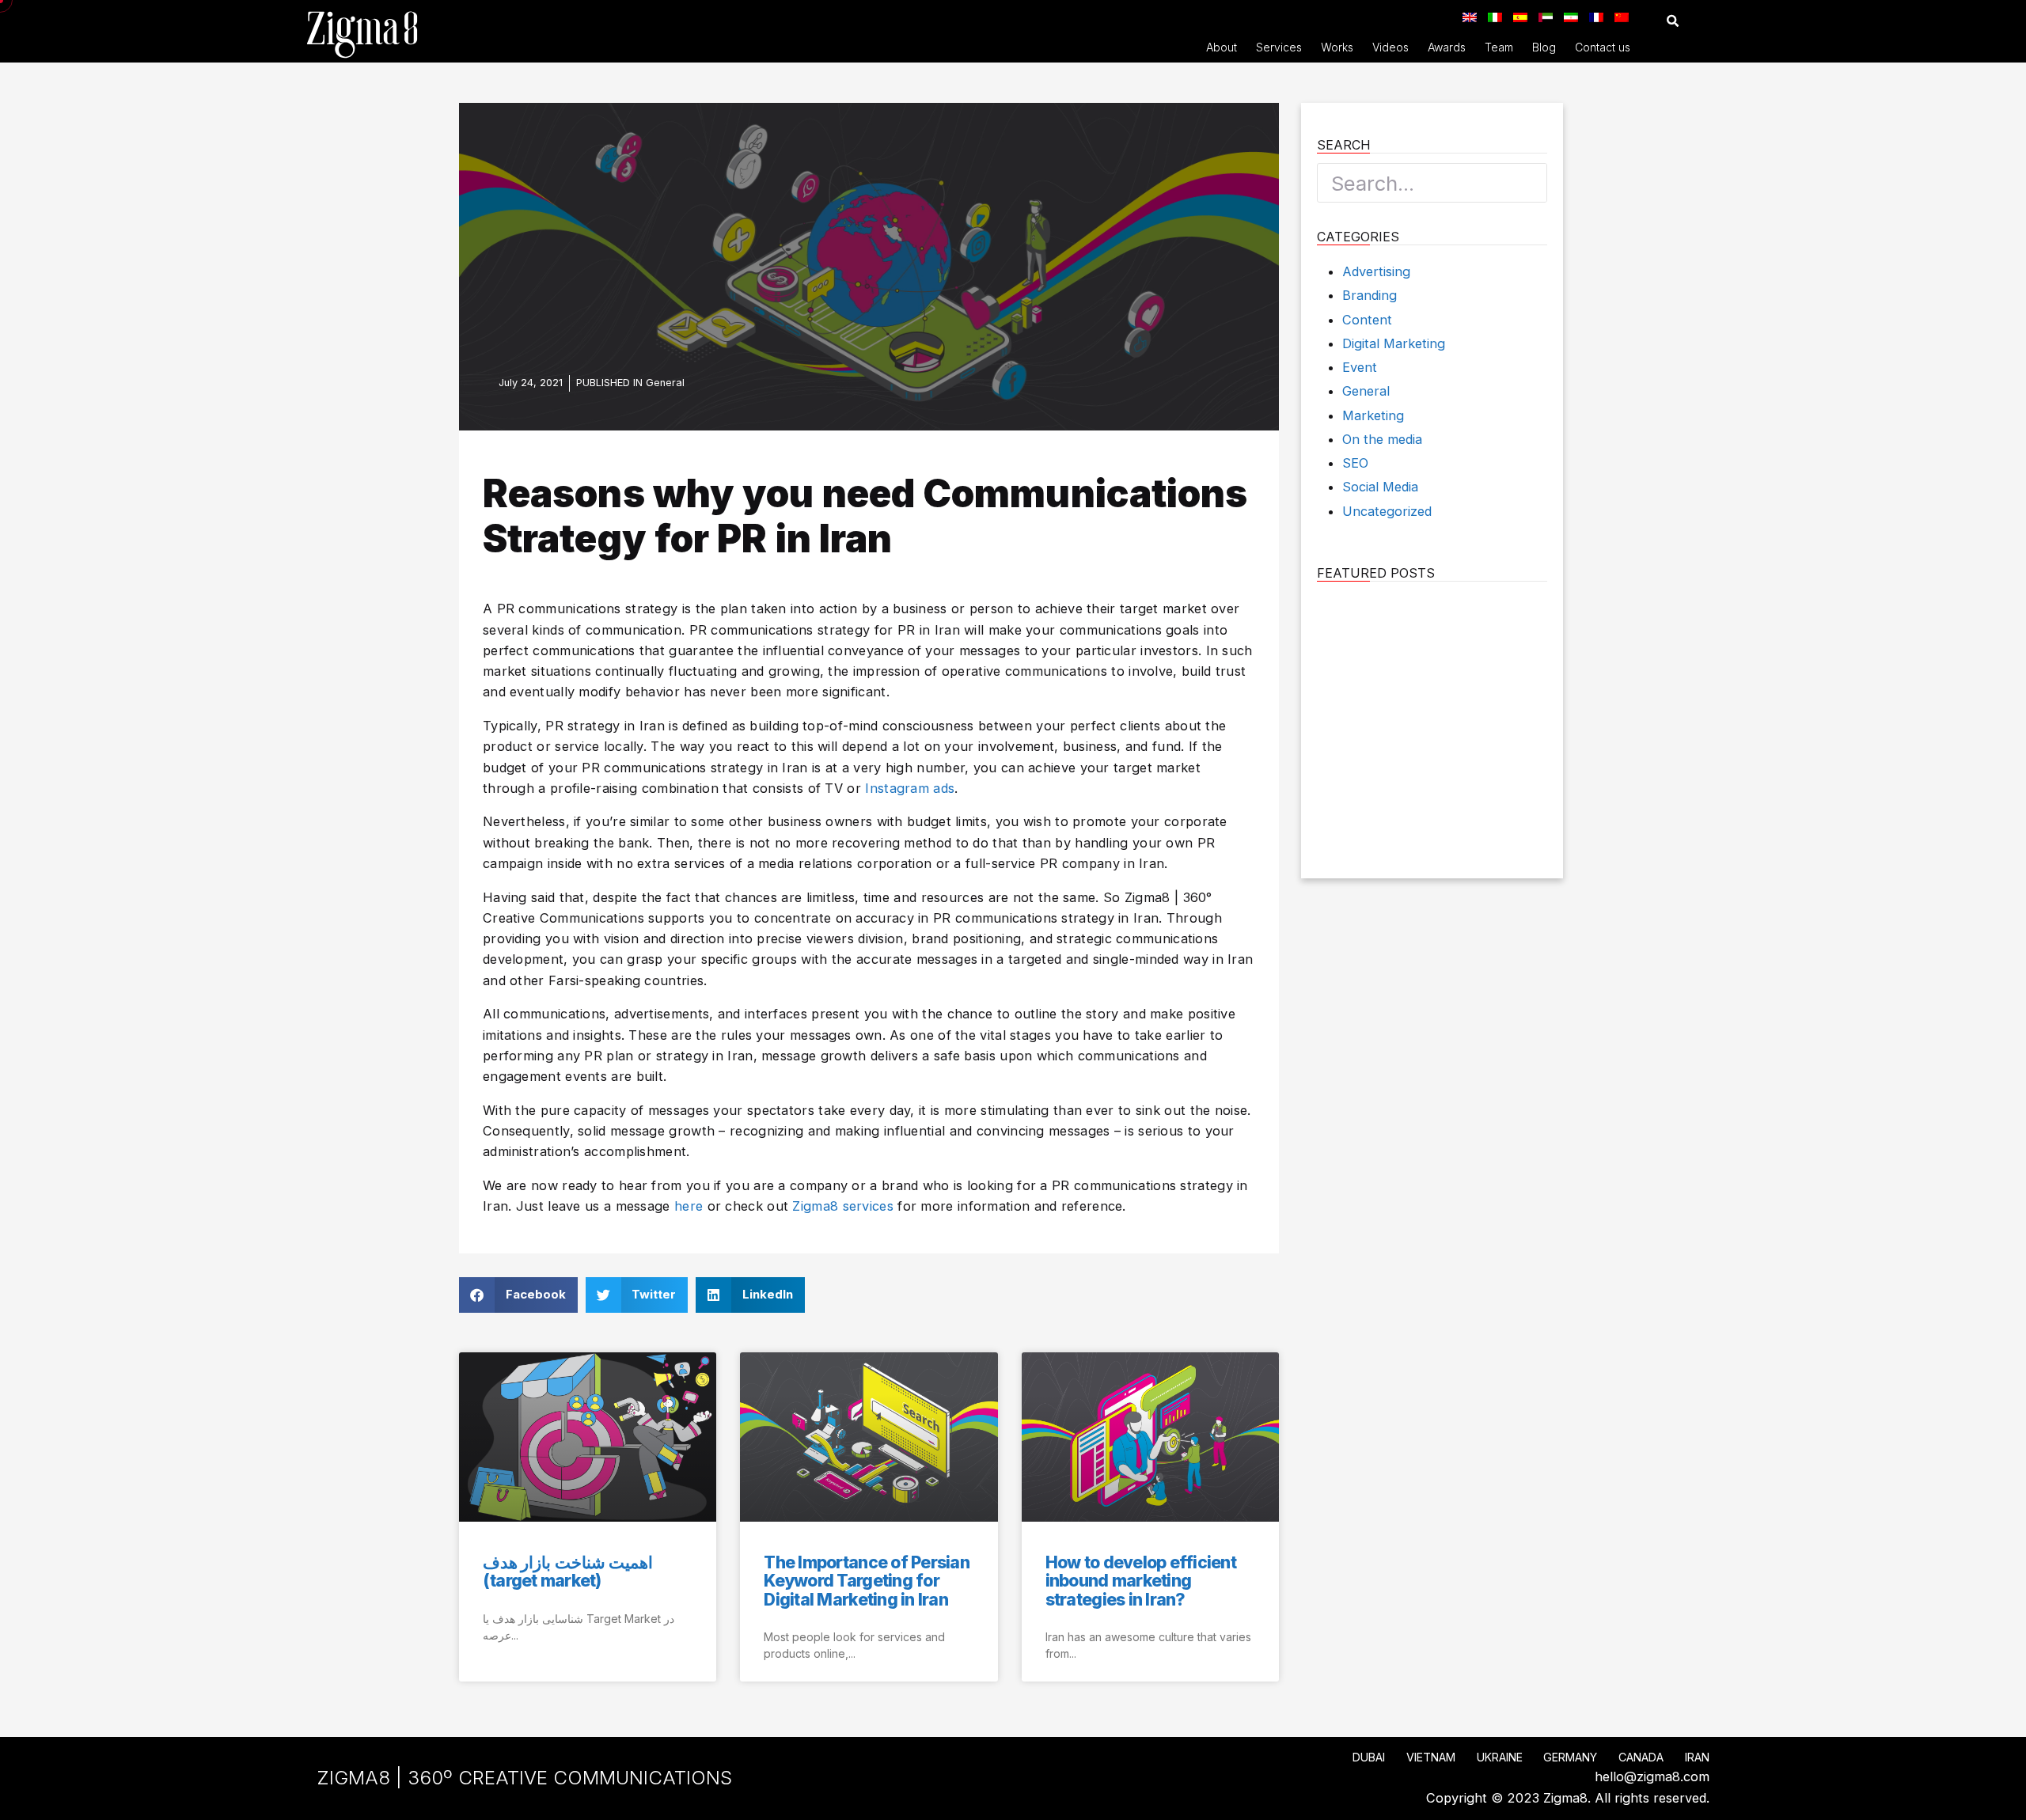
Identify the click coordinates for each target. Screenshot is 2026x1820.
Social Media (1380, 487)
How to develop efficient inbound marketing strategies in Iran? (1141, 1581)
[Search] (1527, 183)
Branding (1370, 295)
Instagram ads (910, 788)
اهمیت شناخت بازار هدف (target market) (568, 1572)
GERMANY (1570, 1757)
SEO (1355, 463)
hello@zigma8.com (1652, 1776)
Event (1360, 367)
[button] (1673, 21)
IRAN (1697, 1757)
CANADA (1641, 1757)
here (689, 1206)
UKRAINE (1500, 1757)
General (665, 383)
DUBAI (1369, 1757)
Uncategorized (1387, 511)
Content (1367, 320)
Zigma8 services (843, 1206)
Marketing (1373, 415)
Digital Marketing (1394, 343)
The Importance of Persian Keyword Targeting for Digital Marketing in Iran (867, 1581)
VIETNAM (1431, 1757)
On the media (1382, 439)
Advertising (1376, 271)
